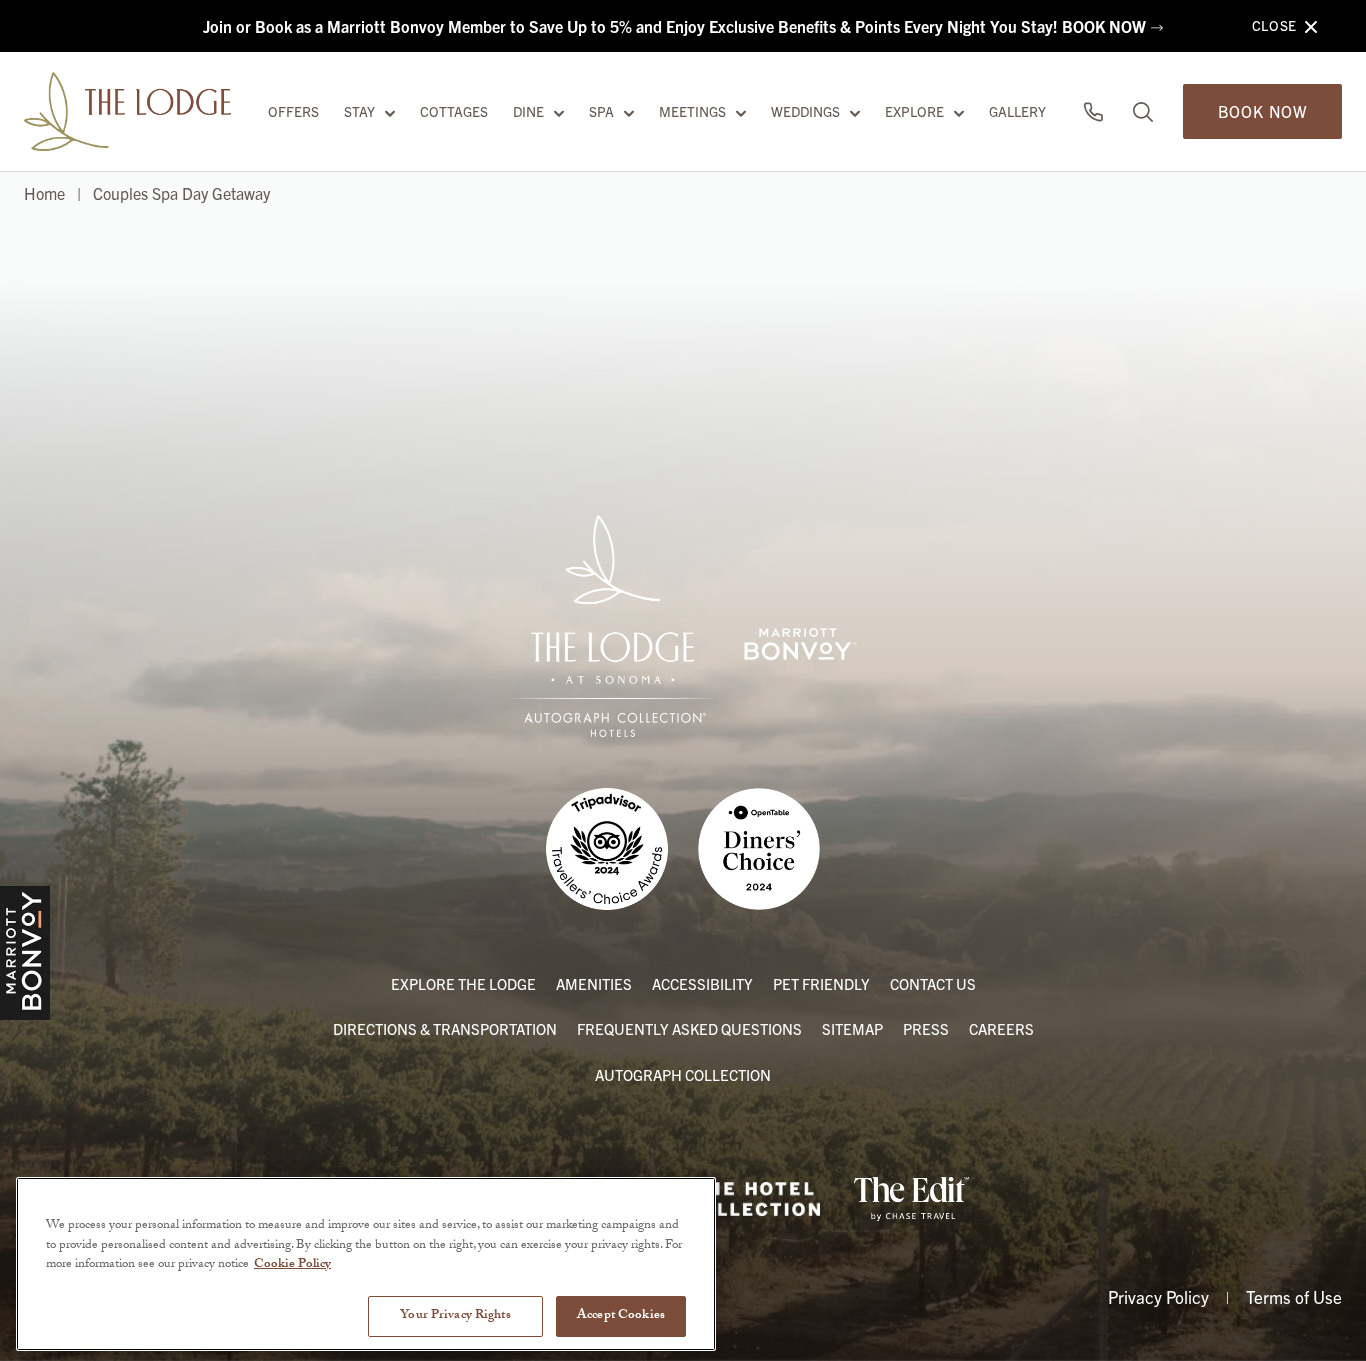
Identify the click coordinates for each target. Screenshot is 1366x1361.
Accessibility (702, 983)
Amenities (594, 983)
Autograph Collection (683, 1074)
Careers (1001, 1028)
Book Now (1262, 111)
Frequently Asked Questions (689, 1028)
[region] (366, 1264)
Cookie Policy (292, 1265)
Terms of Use (1294, 1296)
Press (926, 1028)
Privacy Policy (1158, 1296)
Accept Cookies (621, 1315)
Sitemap (852, 1028)
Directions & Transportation (445, 1028)
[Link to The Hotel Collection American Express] (754, 1199)
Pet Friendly (821, 983)
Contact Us (933, 983)
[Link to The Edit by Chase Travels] (912, 1199)
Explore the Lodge (463, 983)
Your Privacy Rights (455, 1315)
